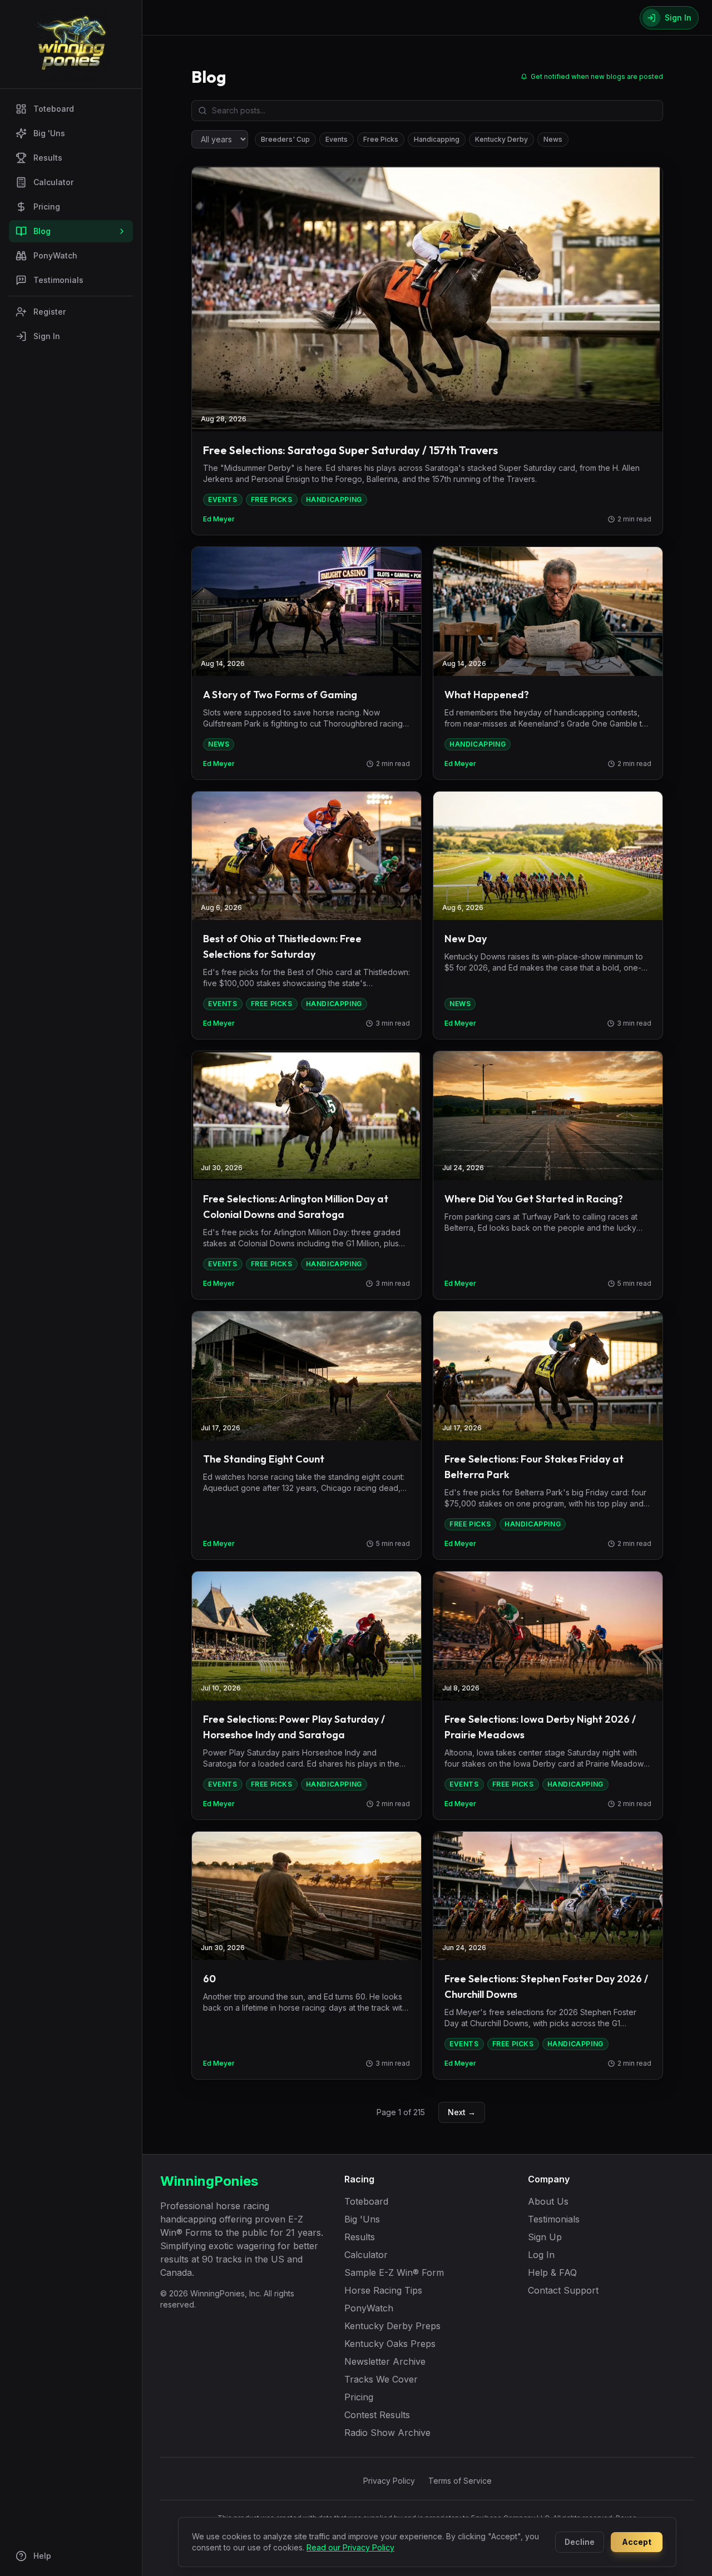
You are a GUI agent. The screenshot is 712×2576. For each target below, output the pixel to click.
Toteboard (54, 109)
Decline (580, 2542)
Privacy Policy (389, 2481)
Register (50, 312)
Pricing (47, 207)
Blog (42, 231)
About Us (548, 2201)
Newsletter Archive (385, 2361)
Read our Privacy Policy (350, 2547)
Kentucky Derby (501, 139)
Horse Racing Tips (383, 2290)
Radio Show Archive (387, 2433)
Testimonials (58, 280)
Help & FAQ (552, 2272)
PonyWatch (55, 255)
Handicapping (437, 139)
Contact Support (563, 2290)
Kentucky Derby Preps (392, 2326)
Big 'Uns (49, 133)
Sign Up (545, 2237)
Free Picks (381, 139)
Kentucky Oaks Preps (390, 2344)
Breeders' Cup (285, 139)
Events (337, 139)
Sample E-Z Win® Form (394, 2272)
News (553, 139)
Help (42, 2556)
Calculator (53, 182)
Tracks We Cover (381, 2379)
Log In (541, 2255)
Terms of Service (460, 2481)
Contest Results (377, 2415)
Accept (637, 2542)
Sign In (47, 336)
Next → (462, 2112)
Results (48, 158)
